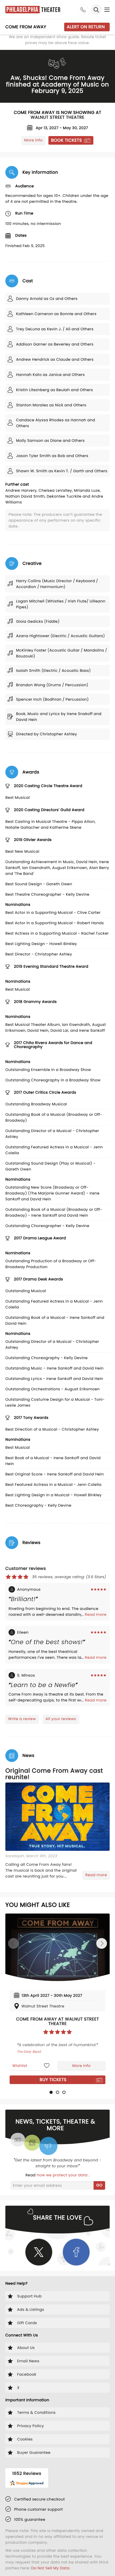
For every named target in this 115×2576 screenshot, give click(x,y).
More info (33, 140)
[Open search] (96, 10)
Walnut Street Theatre (58, 117)
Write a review (22, 1719)
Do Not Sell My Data (50, 2568)
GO (99, 2185)
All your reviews (61, 1719)
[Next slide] (102, 1943)
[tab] (51, 2092)
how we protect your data (63, 2175)
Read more (96, 1614)
